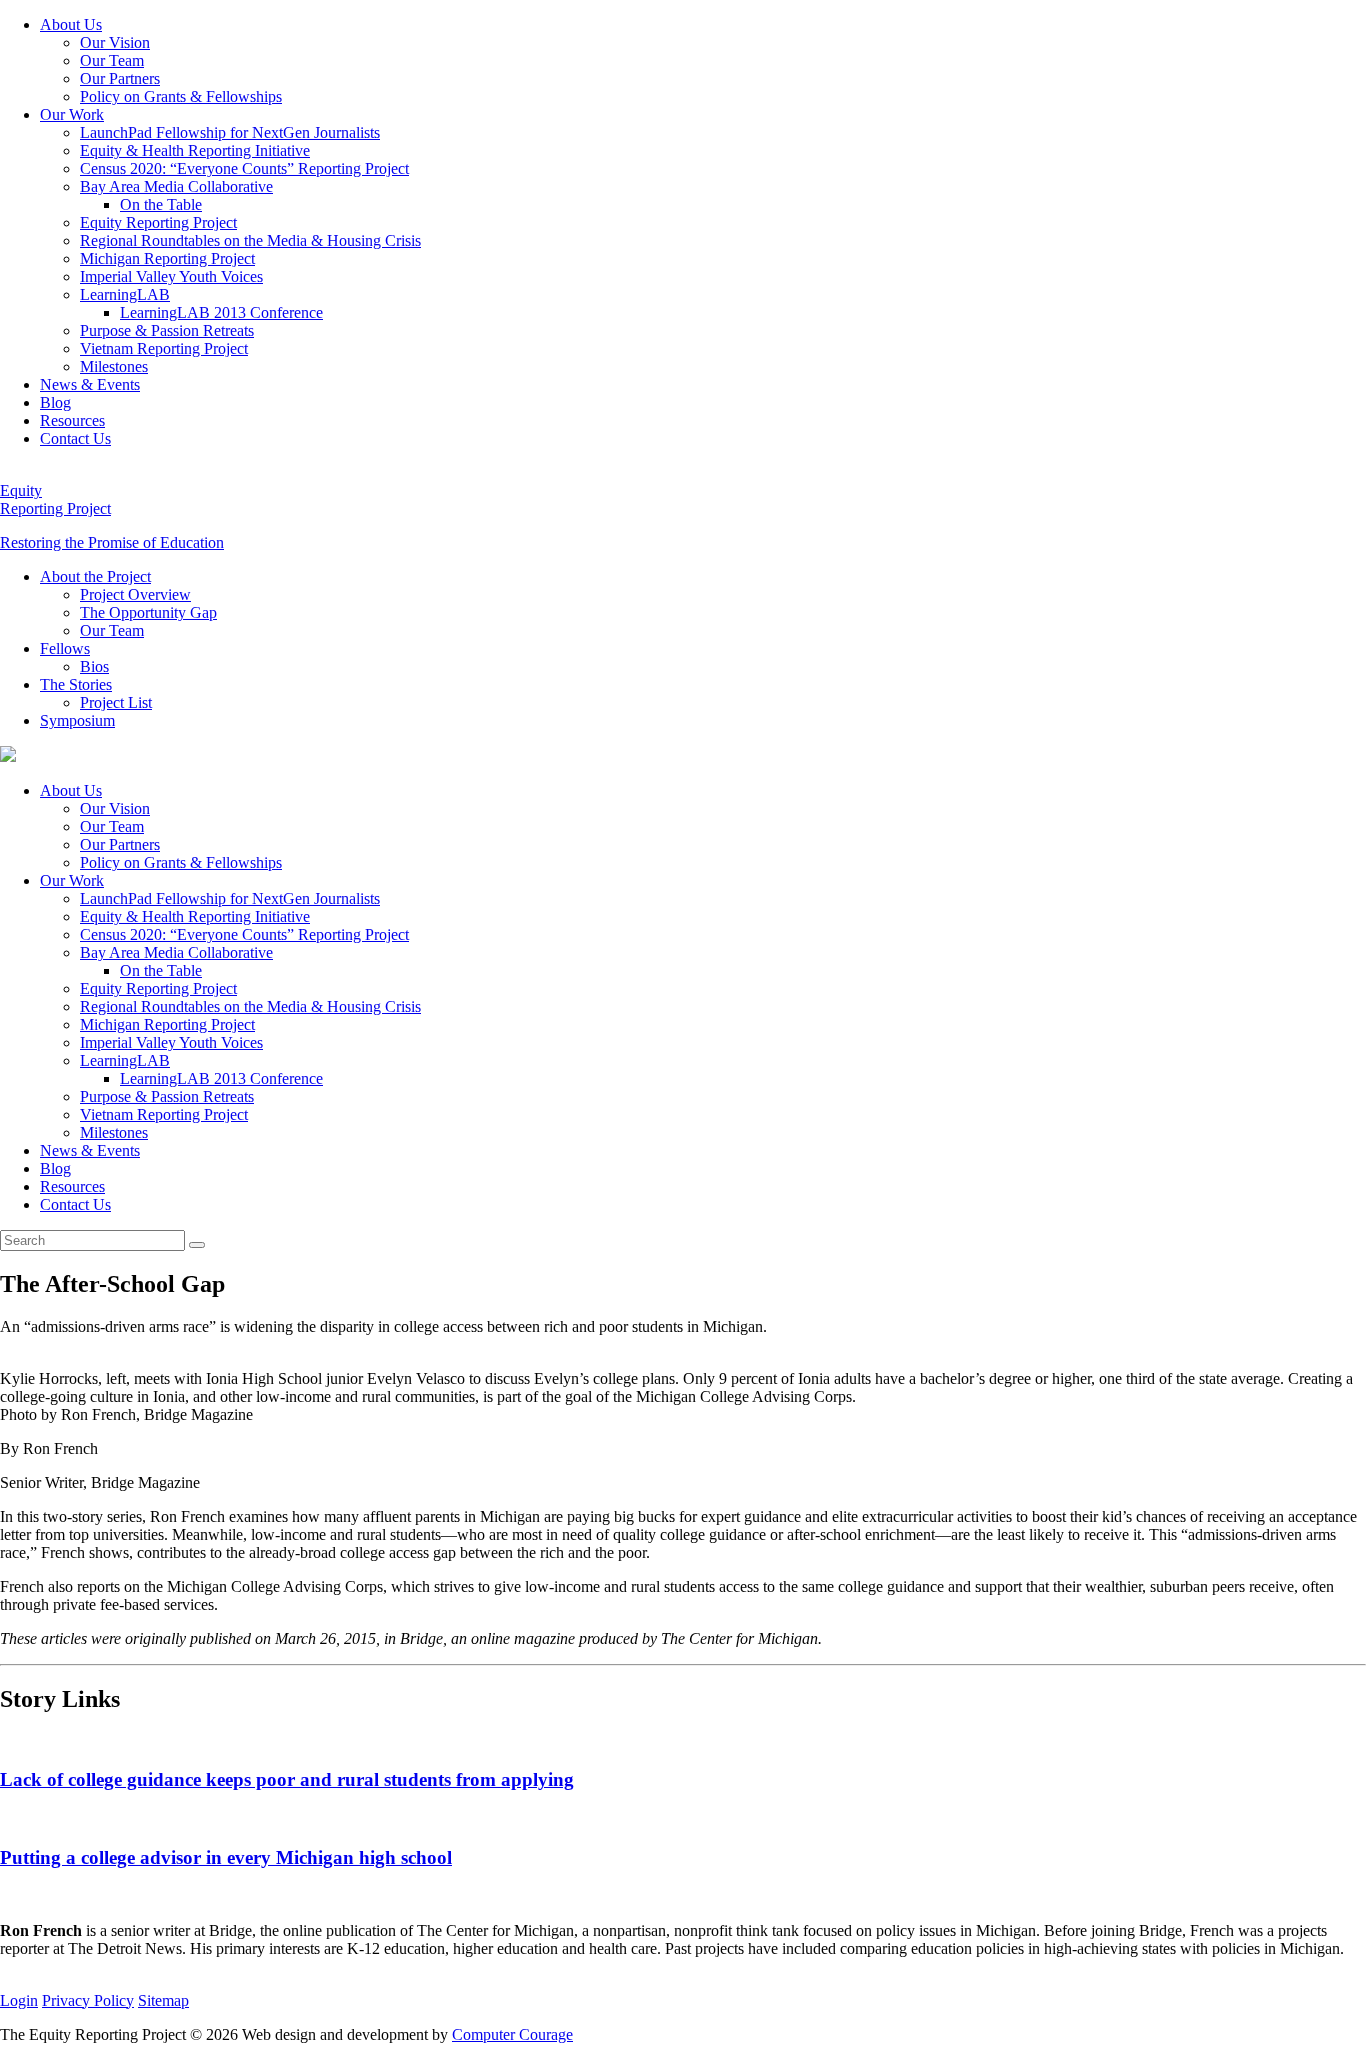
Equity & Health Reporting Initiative (195, 150)
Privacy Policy (88, 2000)
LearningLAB (125, 294)
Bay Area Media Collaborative (176, 186)
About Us (71, 24)
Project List (116, 702)
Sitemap (163, 2000)
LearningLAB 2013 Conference (221, 312)
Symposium (77, 720)
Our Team (112, 60)
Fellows (65, 648)
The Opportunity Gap (148, 612)
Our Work (72, 114)
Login (19, 2000)
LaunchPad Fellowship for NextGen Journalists (230, 132)
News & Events (90, 384)
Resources (72, 420)
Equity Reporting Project (158, 222)
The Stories (76, 684)
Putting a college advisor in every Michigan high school (226, 1857)
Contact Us (75, 438)
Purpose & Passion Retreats (167, 330)
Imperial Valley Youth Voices (171, 276)
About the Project (95, 576)
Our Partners (120, 78)
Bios (94, 666)
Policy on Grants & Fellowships (181, 96)
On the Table (161, 204)
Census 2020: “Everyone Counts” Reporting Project (244, 168)
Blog (55, 402)
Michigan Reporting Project (167, 258)
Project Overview (135, 594)
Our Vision (115, 42)
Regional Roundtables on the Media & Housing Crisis (250, 240)
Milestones (114, 366)
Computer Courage (512, 2034)
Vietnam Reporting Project (164, 348)
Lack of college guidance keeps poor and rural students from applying (287, 1779)
